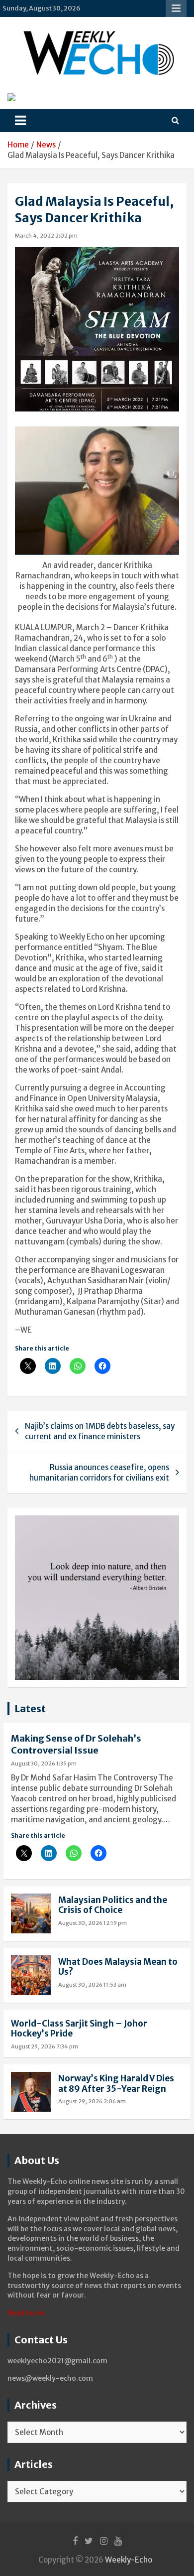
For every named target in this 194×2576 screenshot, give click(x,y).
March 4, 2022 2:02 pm (46, 236)
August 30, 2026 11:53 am (92, 1985)
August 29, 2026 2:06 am (92, 2101)
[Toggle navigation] (20, 121)
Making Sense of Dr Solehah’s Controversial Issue (76, 1744)
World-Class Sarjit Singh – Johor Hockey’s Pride (79, 2029)
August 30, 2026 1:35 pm (44, 1763)
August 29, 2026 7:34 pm (45, 2046)
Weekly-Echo (129, 2560)
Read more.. (28, 2313)
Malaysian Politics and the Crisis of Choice (113, 1905)
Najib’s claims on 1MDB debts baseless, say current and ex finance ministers (100, 1431)
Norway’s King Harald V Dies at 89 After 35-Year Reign (116, 2083)
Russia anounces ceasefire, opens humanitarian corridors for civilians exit (99, 1473)
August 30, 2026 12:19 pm (93, 1923)
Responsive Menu (176, 8)
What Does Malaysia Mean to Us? (118, 1967)
